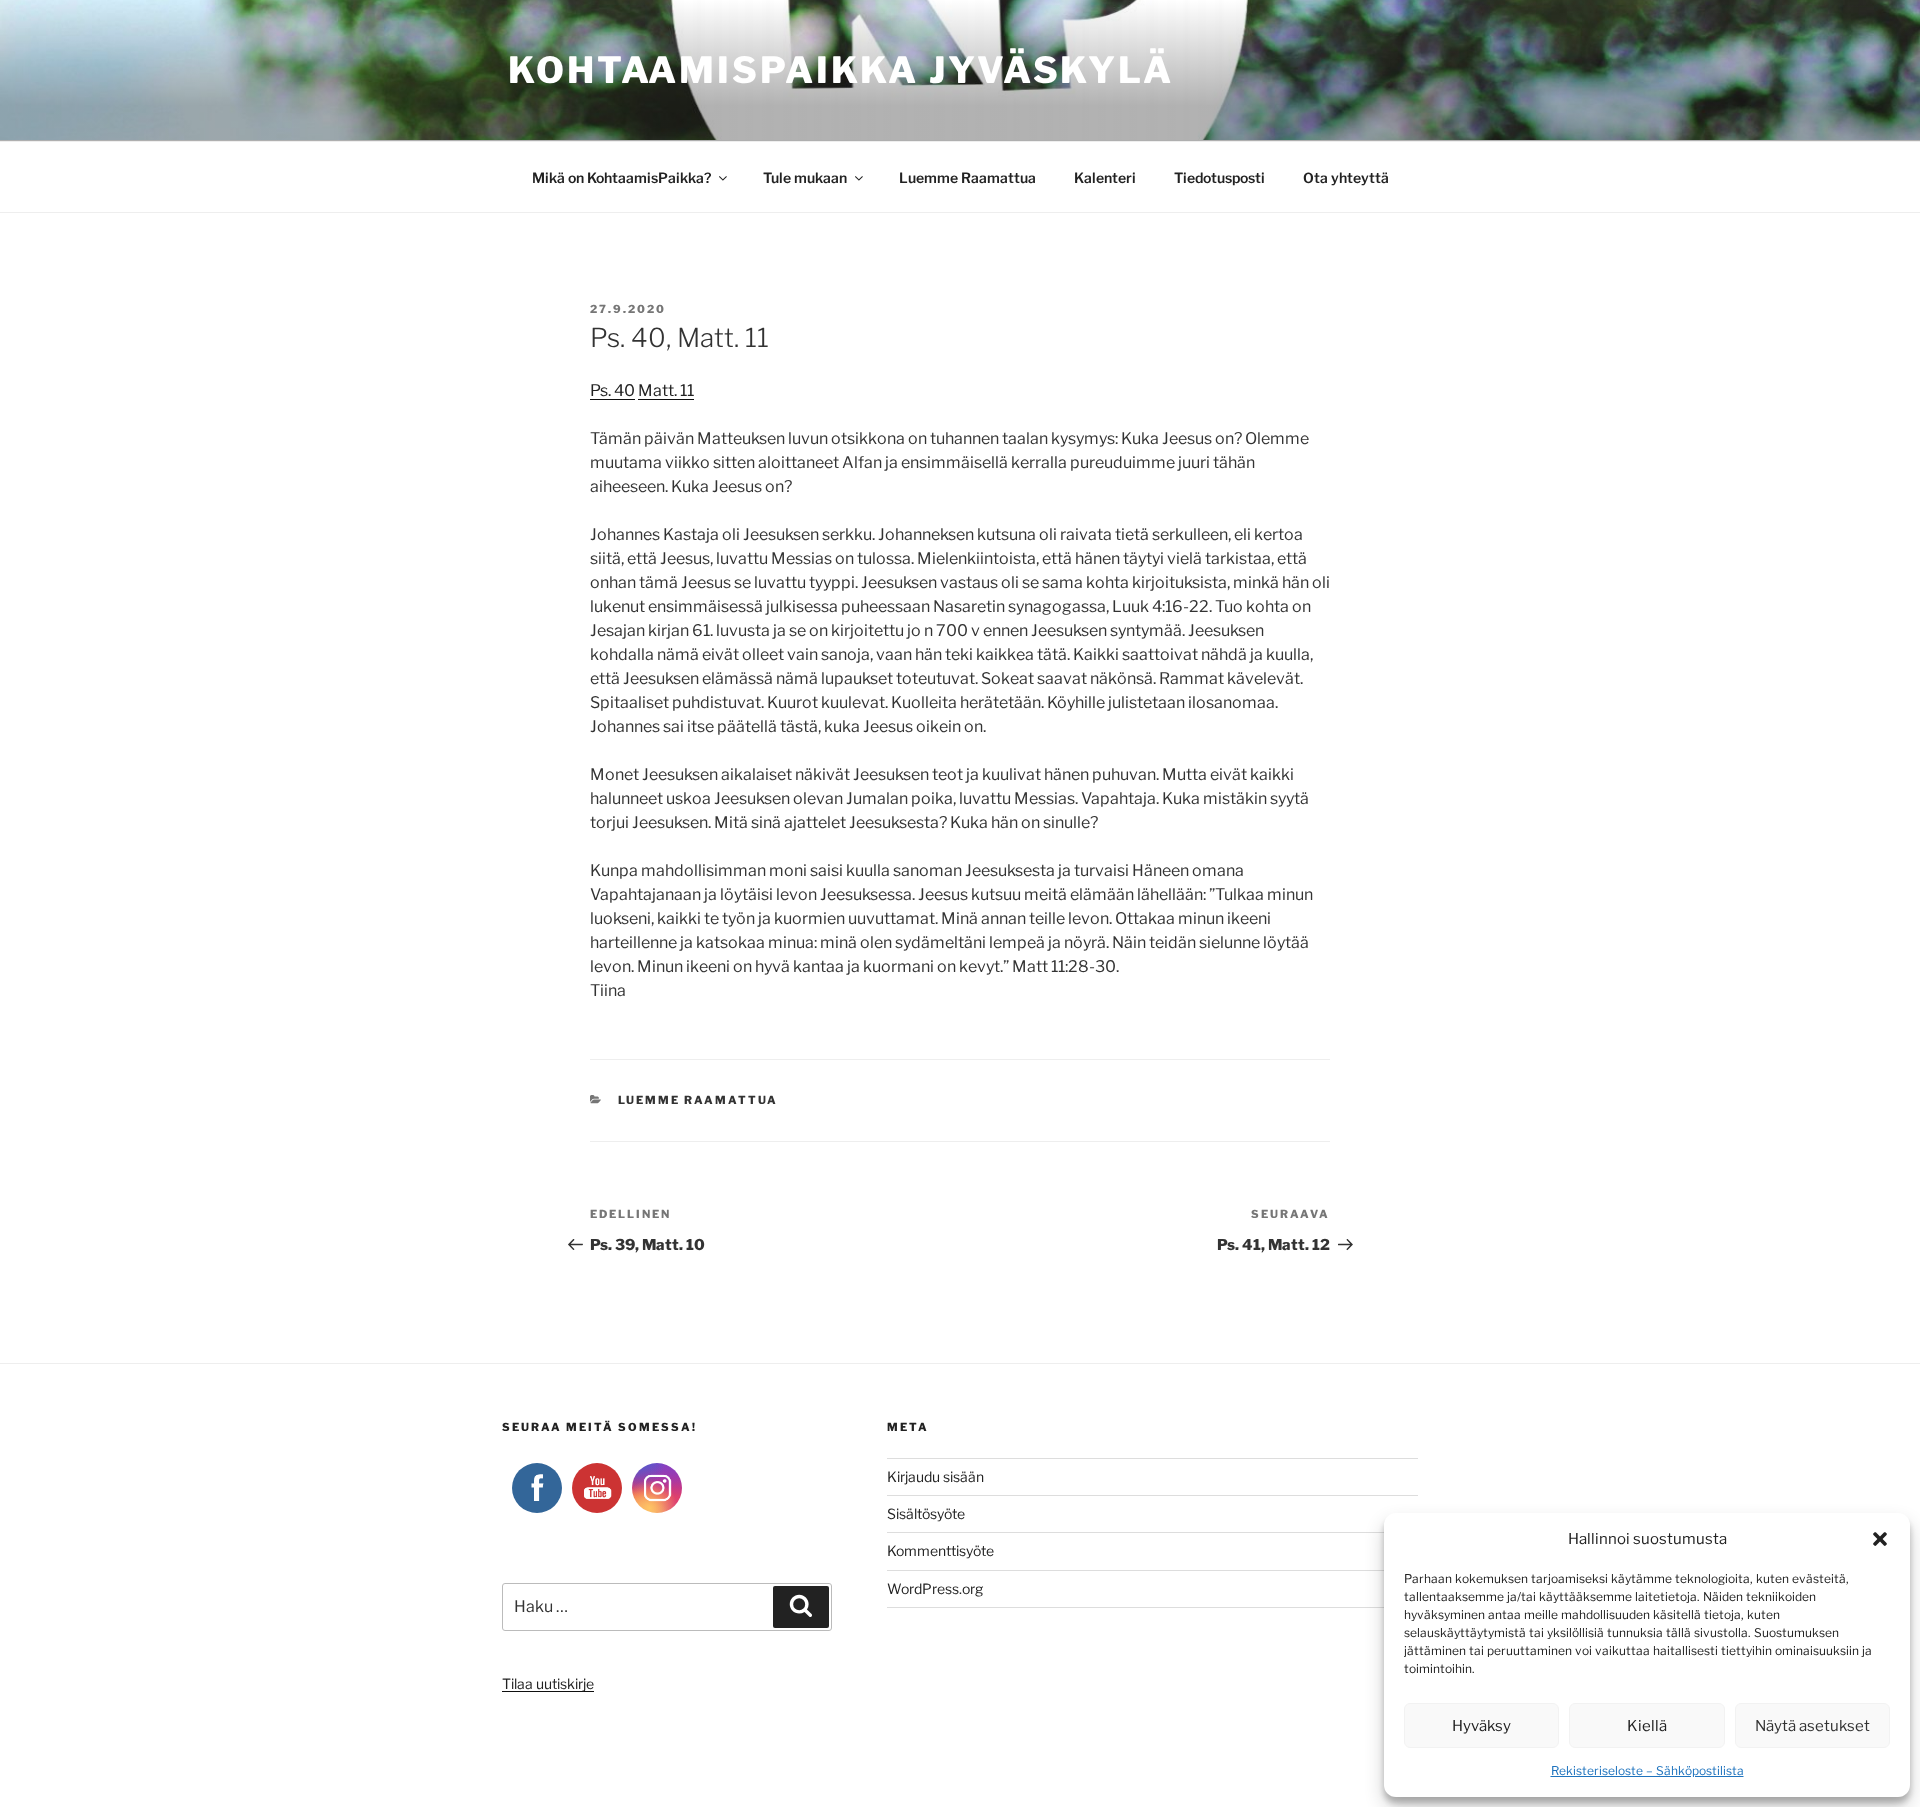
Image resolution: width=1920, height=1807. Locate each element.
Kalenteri (1105, 177)
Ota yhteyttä (1346, 177)
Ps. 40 (612, 390)
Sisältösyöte (926, 1513)
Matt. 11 (666, 390)
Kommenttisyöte (940, 1550)
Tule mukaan (805, 177)
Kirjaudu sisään (935, 1476)
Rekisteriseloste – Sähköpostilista (1647, 1770)
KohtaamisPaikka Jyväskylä (841, 70)
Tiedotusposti (1219, 177)
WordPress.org (935, 1588)
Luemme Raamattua (967, 177)
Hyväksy (1481, 1726)
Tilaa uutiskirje (548, 1683)
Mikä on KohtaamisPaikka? (621, 177)
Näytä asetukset (1812, 1726)
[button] (1880, 1539)
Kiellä (1647, 1726)
